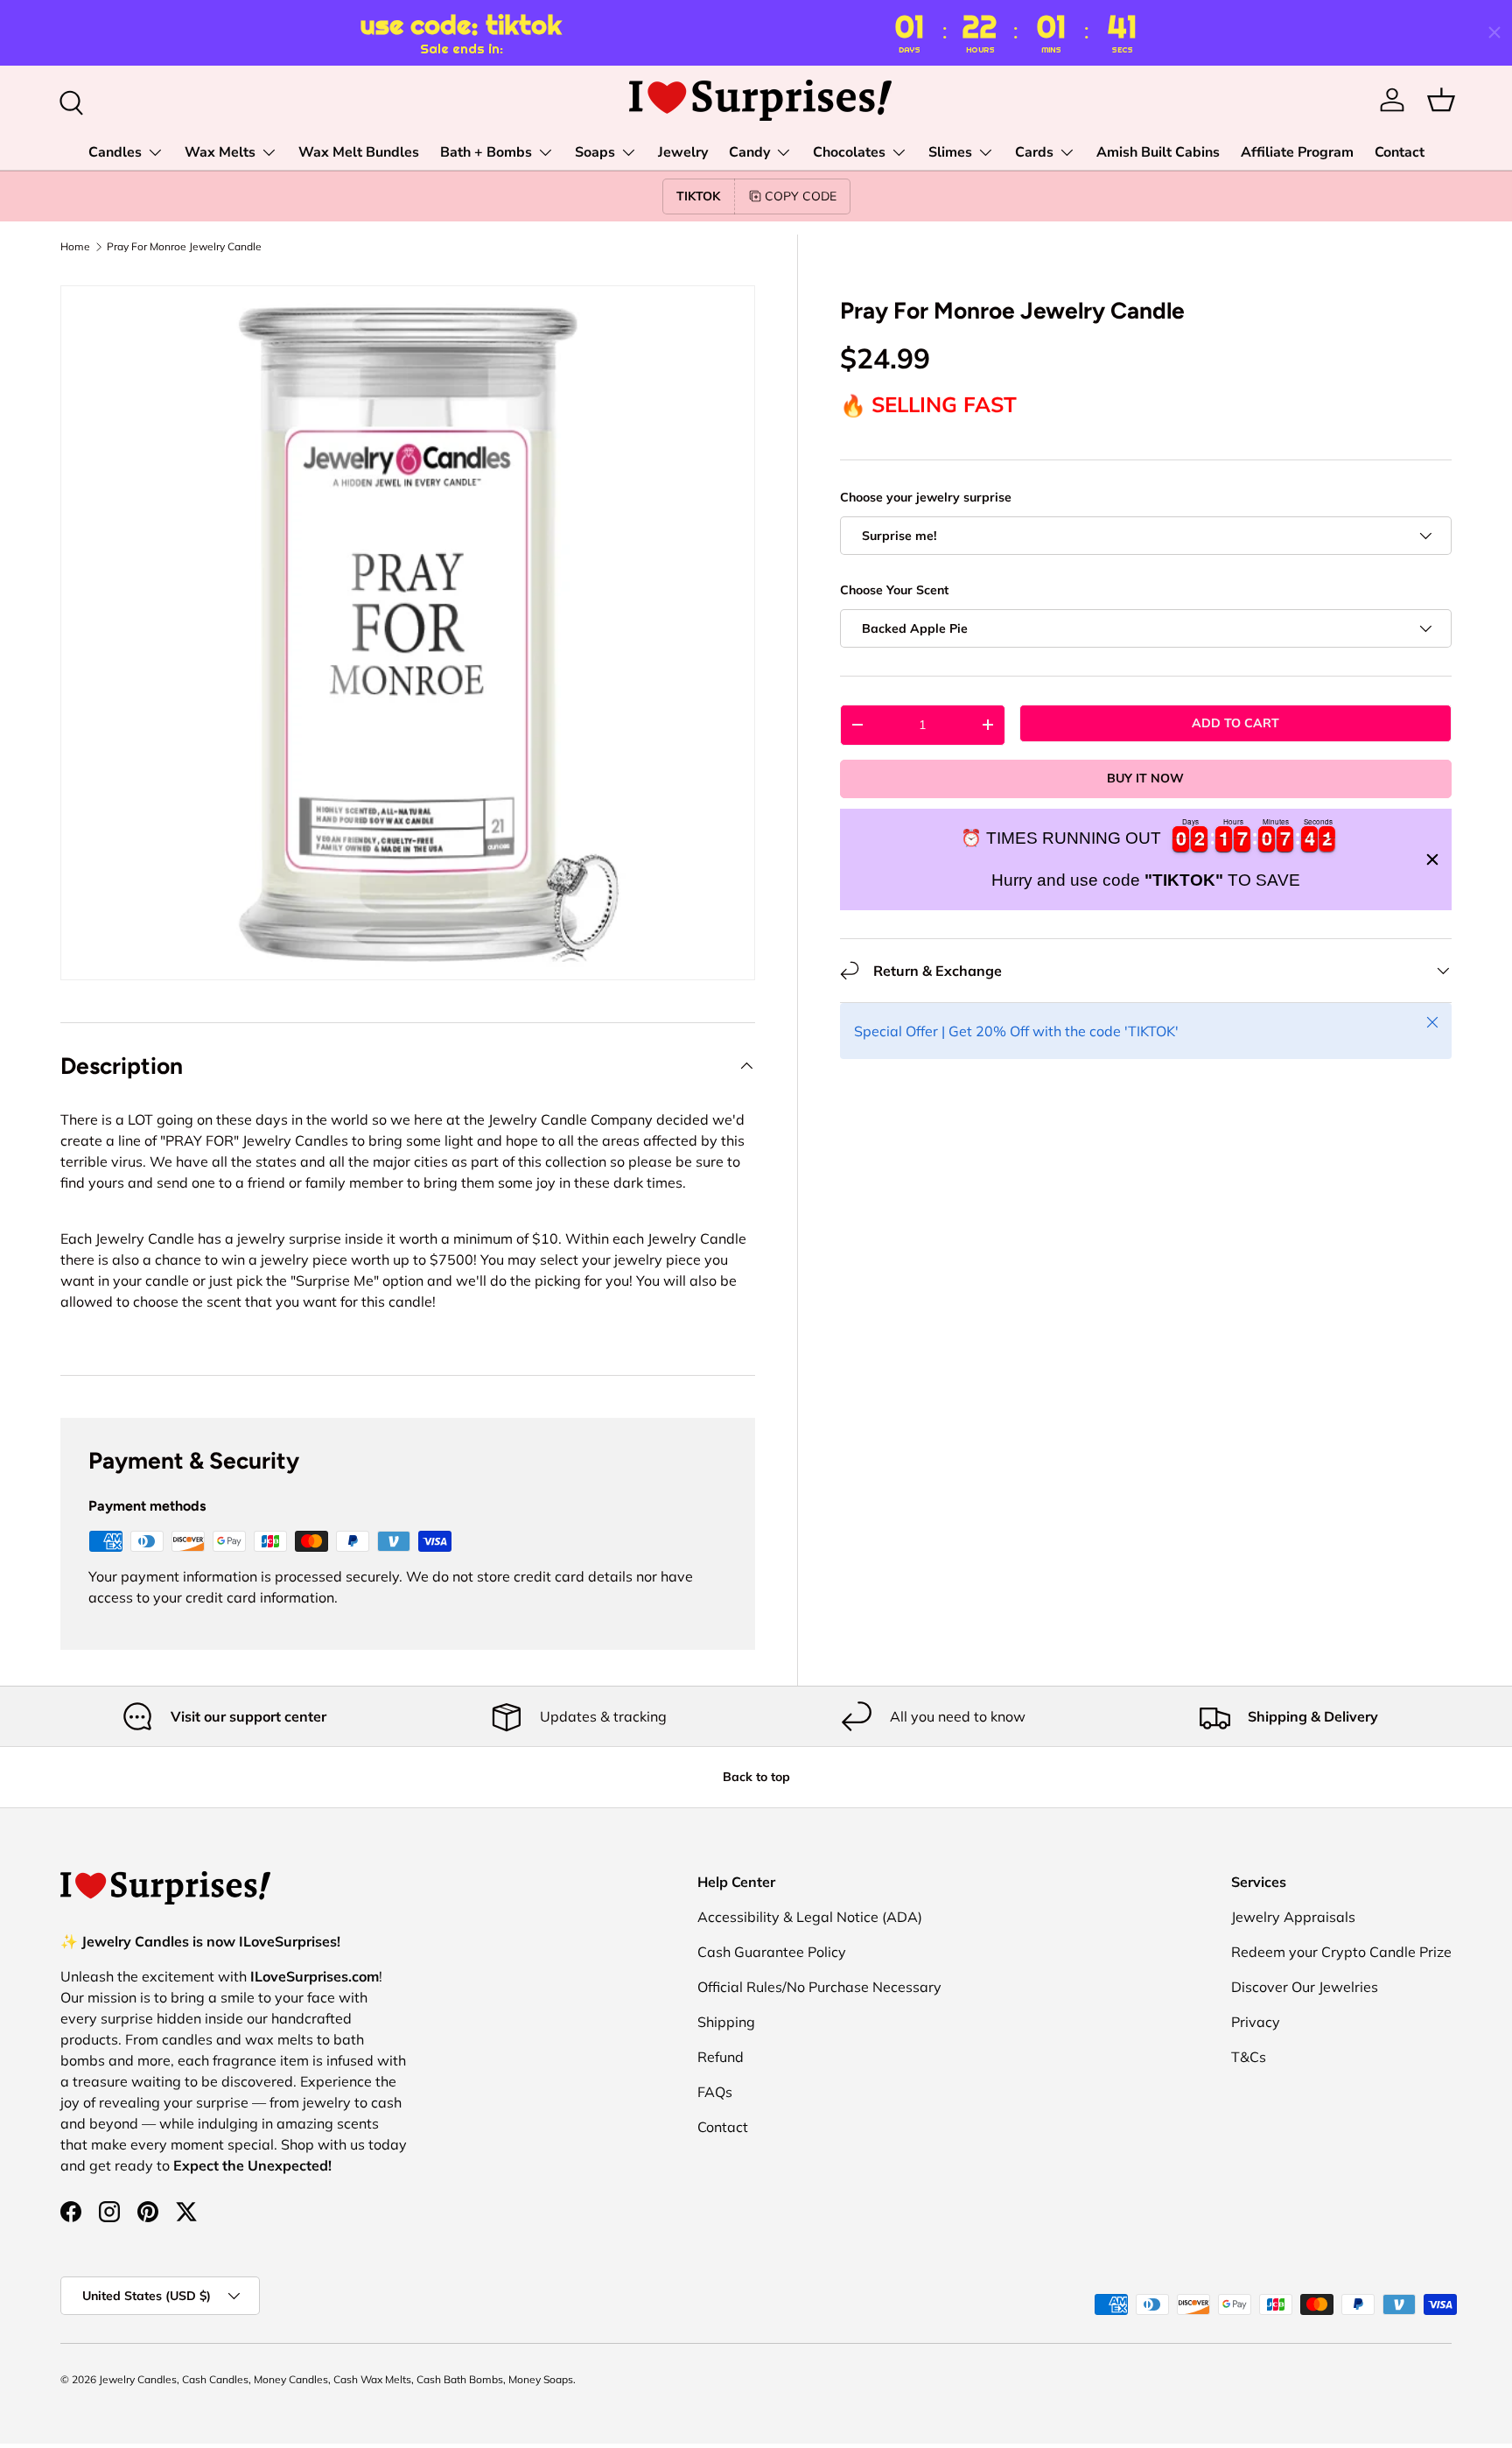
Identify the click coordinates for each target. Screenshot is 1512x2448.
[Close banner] (1432, 859)
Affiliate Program (1297, 152)
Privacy (1256, 2022)
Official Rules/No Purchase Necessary (819, 1987)
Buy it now (1145, 778)
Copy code (801, 196)
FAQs (715, 2092)
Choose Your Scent (894, 590)
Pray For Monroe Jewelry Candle (184, 247)
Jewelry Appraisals (1293, 1917)
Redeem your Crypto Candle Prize (1341, 1952)
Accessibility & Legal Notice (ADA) (810, 1917)
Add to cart (1235, 723)
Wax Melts (220, 152)
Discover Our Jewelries (1305, 1987)
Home (75, 247)
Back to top (756, 1777)
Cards (1034, 152)
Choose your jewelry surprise (926, 496)
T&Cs (1249, 2057)
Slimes (950, 152)
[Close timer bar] (1494, 32)
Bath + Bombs (486, 152)
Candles (115, 152)
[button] (1441, 100)
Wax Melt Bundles (359, 152)
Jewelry (683, 152)
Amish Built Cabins (1158, 152)
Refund (721, 2057)
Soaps (595, 152)
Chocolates (849, 152)
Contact (1400, 152)
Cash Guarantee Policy (772, 1952)
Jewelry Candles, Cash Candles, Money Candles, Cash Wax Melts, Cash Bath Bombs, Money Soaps (336, 2379)
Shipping (726, 2022)
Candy (749, 152)
